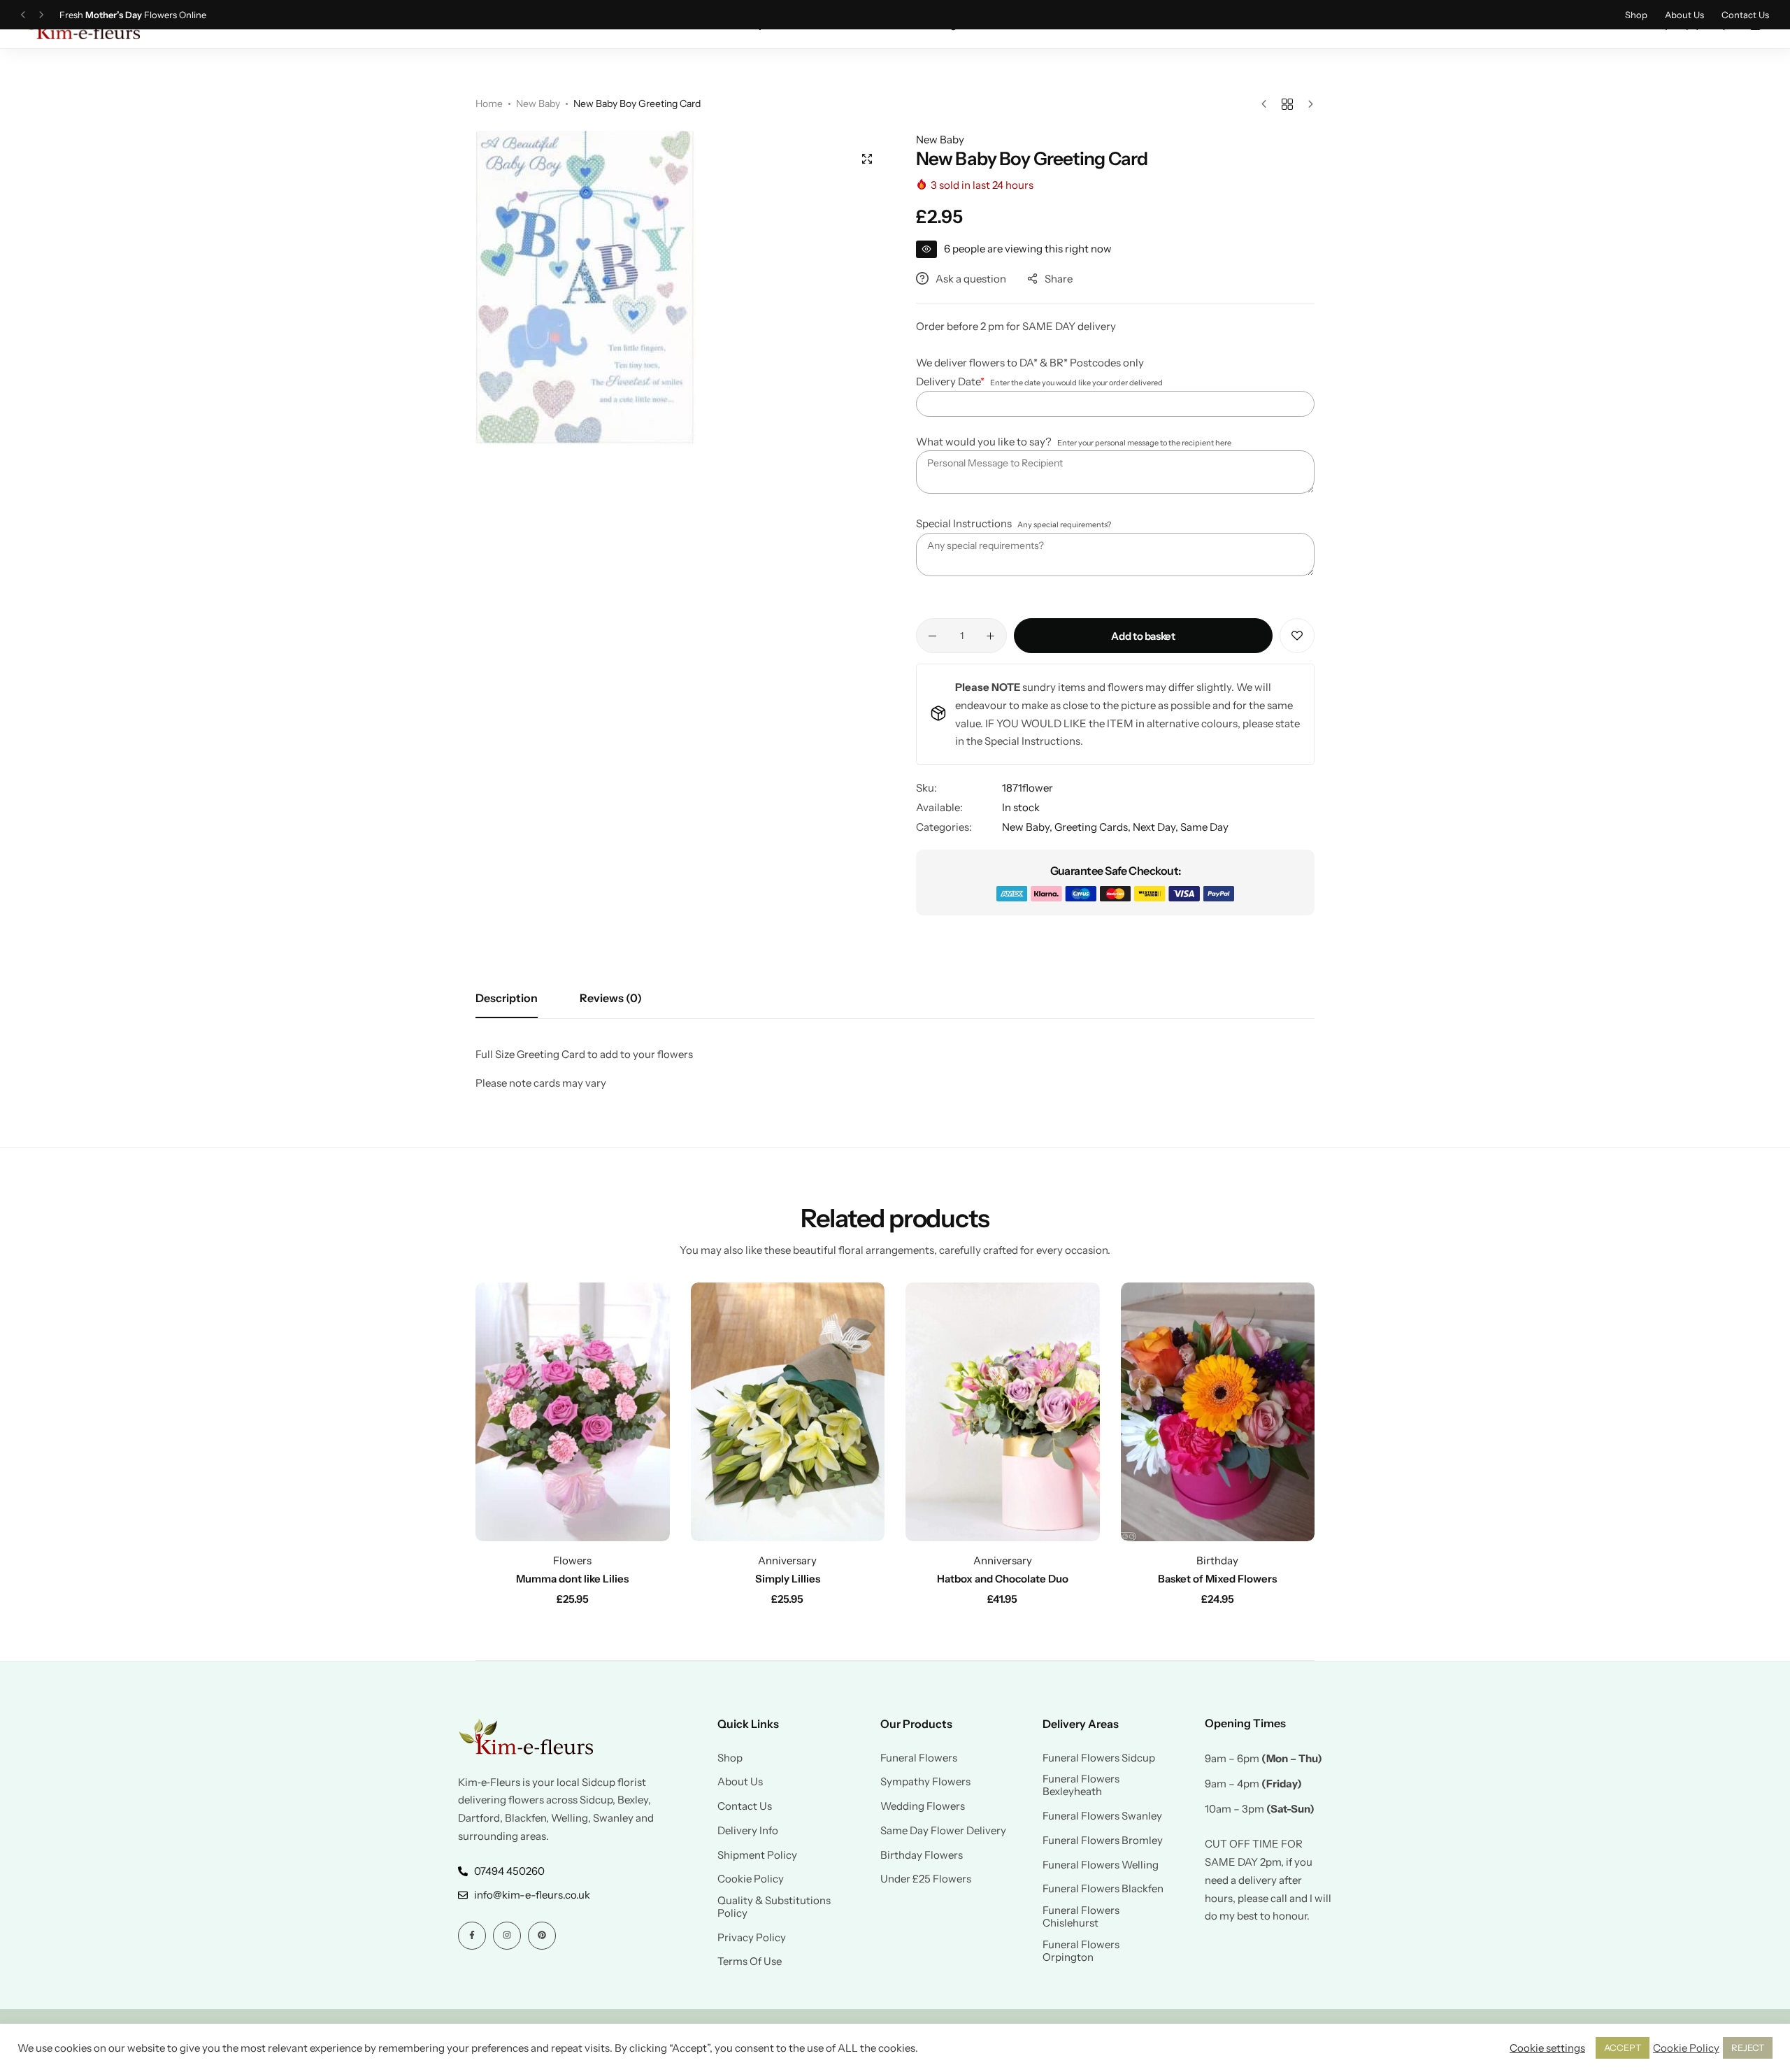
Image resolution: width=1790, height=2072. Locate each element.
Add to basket (1143, 636)
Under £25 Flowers (926, 1879)
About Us (1684, 15)
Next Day (1154, 827)
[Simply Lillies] (788, 1412)
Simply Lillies (788, 1579)
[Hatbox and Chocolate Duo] (1003, 1412)
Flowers (572, 1560)
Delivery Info (748, 1831)
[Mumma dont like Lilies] (573, 1412)
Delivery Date (950, 381)
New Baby (538, 103)
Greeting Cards (1091, 827)
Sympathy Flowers (925, 1782)
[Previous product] (1267, 104)
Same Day (1204, 827)
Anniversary (787, 1560)
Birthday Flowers (922, 1855)
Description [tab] (507, 998)
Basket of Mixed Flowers (1217, 1579)
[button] (23, 15)
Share (1059, 279)
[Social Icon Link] (472, 1936)
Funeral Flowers (919, 1758)
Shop (1636, 15)
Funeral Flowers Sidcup (1099, 1758)
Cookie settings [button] (1547, 2048)
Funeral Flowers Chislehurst (1081, 1917)
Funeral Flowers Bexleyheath (1081, 1785)
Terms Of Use (750, 1962)
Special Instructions (964, 523)
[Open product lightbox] (867, 159)
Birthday (1217, 1560)
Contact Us (1745, 15)
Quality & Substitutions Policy (774, 1907)
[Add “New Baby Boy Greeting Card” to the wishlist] (1297, 636)
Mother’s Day (114, 15)
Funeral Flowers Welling (1101, 1865)
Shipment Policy (757, 1855)
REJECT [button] (1748, 2048)
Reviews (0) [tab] (611, 998)
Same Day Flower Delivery (943, 1831)
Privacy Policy (752, 1938)
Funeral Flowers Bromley (1103, 1841)
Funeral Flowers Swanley (1102, 1816)
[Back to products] (1287, 104)
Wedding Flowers (923, 1806)
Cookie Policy (751, 1879)
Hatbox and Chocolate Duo (1003, 1579)
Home (489, 103)
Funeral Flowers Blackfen (1103, 1889)
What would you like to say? (984, 442)
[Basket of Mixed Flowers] (1218, 1412)
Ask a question (971, 279)
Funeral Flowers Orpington (1081, 1951)
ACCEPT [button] (1623, 2048)
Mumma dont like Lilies (572, 1579)
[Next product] (1307, 104)
